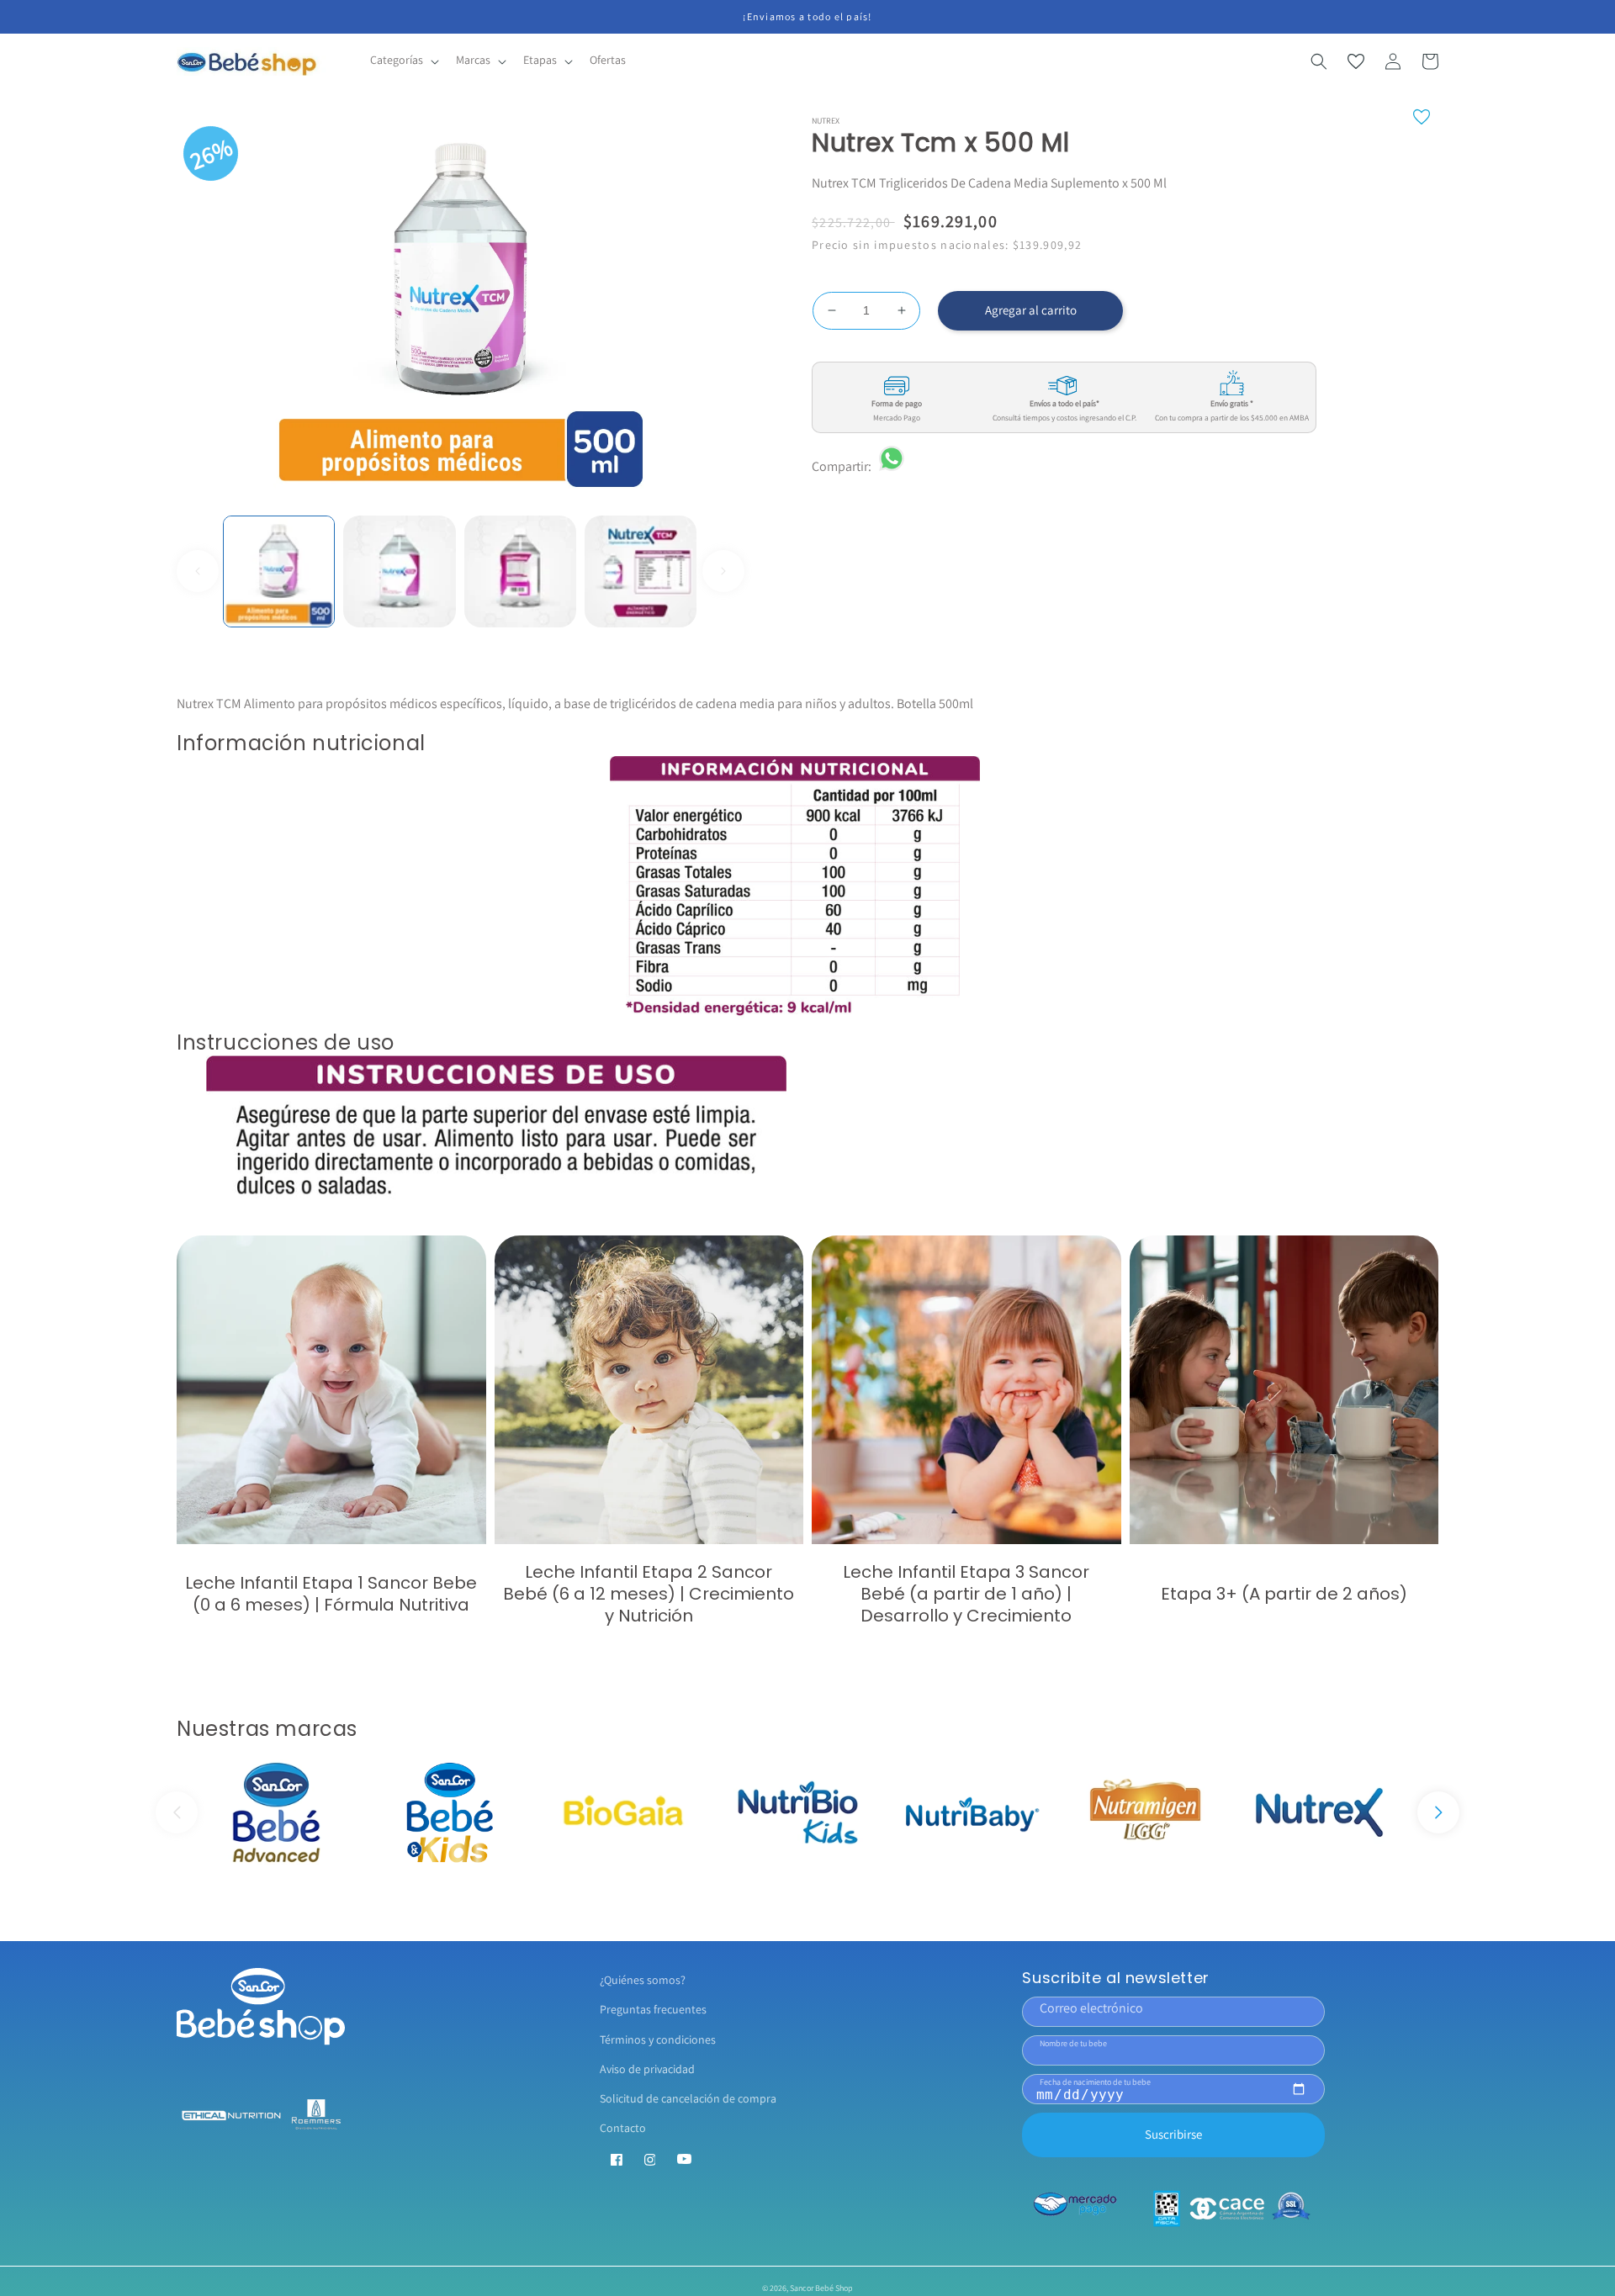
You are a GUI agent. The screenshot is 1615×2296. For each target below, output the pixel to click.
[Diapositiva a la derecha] (723, 571)
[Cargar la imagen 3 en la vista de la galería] (520, 571)
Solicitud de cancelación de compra (688, 2098)
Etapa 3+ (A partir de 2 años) (1284, 1594)
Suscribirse (1173, 2134)
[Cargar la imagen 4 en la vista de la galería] (641, 571)
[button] (403, 61)
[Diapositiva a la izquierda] (198, 571)
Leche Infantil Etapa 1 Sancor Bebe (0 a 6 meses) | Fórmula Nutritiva (331, 1594)
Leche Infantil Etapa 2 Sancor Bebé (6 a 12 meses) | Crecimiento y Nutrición (649, 1594)
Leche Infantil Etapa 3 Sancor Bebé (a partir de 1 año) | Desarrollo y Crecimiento (966, 1594)
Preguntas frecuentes (653, 2009)
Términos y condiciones (658, 2039)
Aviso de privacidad (647, 2069)
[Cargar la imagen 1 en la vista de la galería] (279, 571)
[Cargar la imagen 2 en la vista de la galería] (399, 571)
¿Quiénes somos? (643, 1980)
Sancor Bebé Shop (821, 2288)
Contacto (623, 2128)
